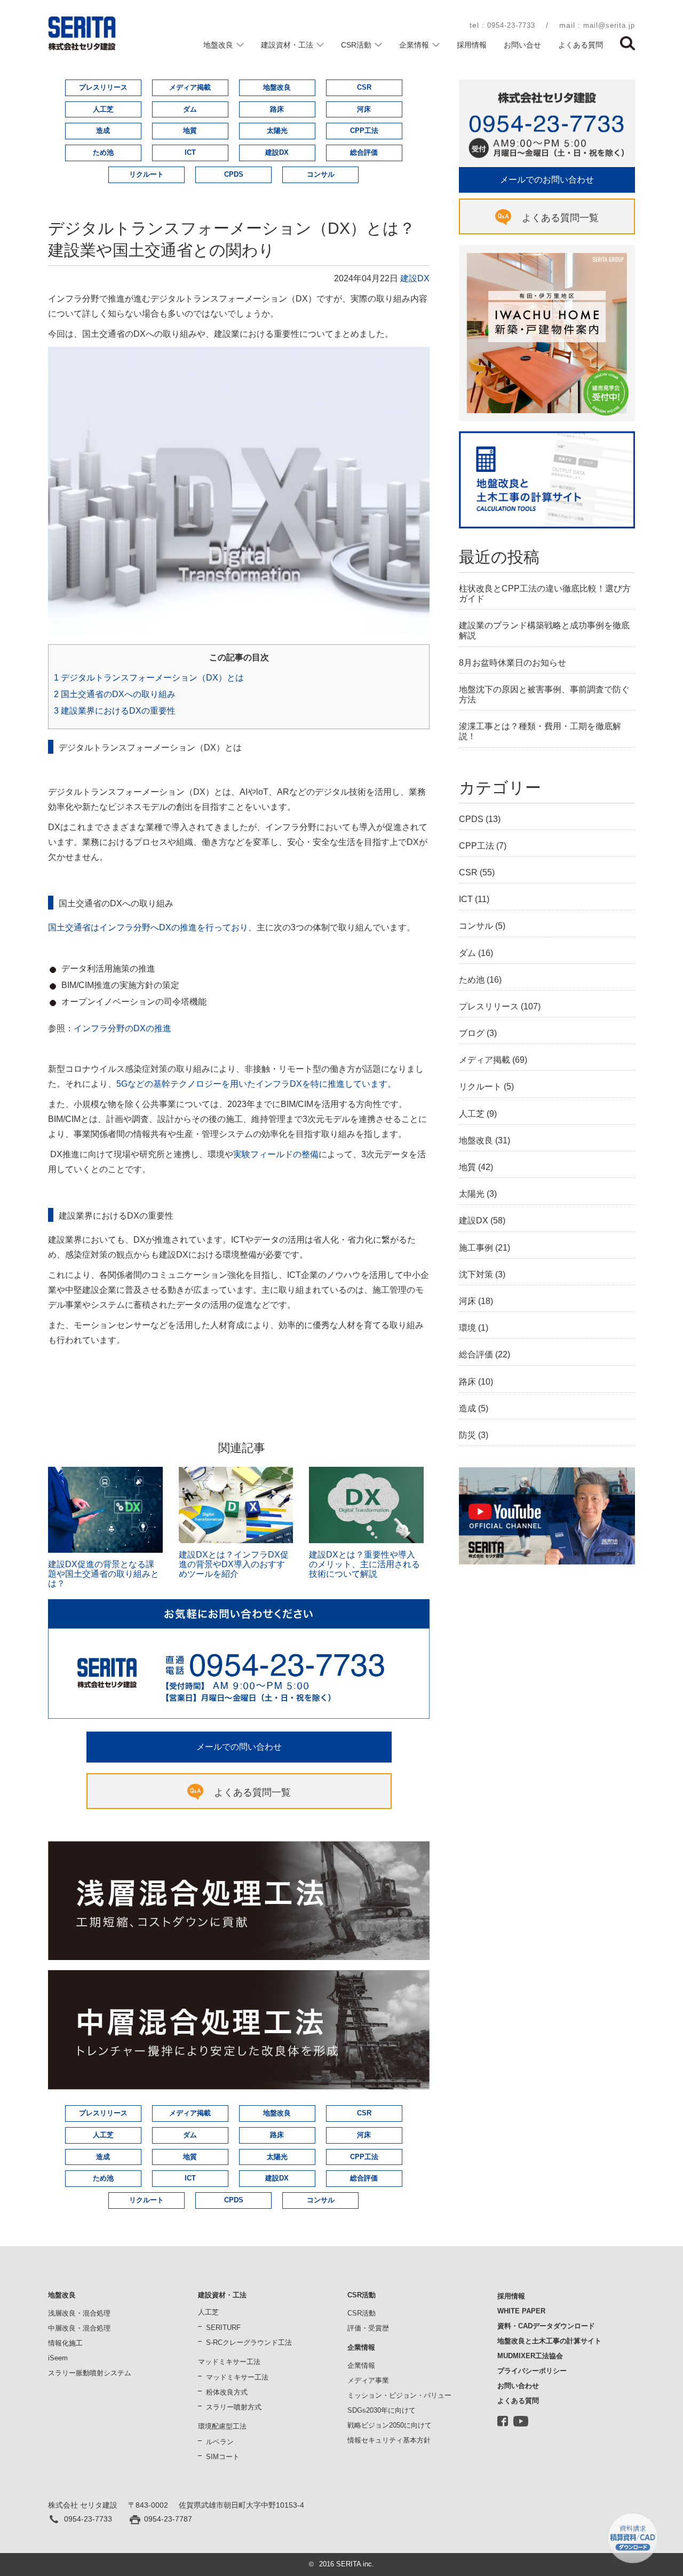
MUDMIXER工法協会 (530, 2356)
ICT (190, 152)
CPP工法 (364, 131)
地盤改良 (218, 45)
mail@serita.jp (609, 25)
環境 (467, 1328)
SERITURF (223, 2328)
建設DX (277, 152)
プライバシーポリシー (532, 2371)
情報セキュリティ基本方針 (389, 2440)
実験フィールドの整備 (276, 1154)
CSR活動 (356, 45)
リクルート (146, 174)
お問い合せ (522, 45)
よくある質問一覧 (252, 1792)
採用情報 (472, 45)
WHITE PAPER (521, 2311)
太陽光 (277, 131)
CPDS (234, 174)
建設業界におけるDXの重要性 (115, 711)
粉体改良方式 (227, 2392)
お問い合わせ (518, 2386)
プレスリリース (103, 87)
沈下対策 (476, 1274)
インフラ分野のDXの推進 (122, 1028)
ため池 (103, 152)
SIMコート (223, 2457)
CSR (364, 87)
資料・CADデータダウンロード (546, 2326)
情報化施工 (65, 2343)
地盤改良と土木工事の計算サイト (549, 2341)
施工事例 (476, 1248)
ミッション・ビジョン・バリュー (399, 2395)
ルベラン (220, 2442)
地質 (190, 131)
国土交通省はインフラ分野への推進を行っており (148, 927)
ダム (190, 109)
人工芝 (103, 109)
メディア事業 (368, 2380)
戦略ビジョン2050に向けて (390, 2425)
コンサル (321, 174)
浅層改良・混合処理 (79, 2313)
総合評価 (364, 152)
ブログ (472, 1033)
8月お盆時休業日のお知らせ (513, 663)
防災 (467, 1435)
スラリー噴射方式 (234, 2407)
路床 (277, 109)
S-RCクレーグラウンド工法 (249, 2342)
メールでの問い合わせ (239, 1747)
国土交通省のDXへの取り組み (115, 694)
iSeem (58, 2358)
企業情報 (414, 45)
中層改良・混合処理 (79, 2328)
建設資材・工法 (287, 45)
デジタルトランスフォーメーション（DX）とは (149, 678)
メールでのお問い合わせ (547, 180)
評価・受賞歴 (368, 2328)
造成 (103, 131)
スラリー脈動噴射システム (90, 2373)
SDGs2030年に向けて (382, 2410)
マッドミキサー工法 (237, 2377)
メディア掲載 (190, 87)
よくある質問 (581, 45)
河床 (364, 109)
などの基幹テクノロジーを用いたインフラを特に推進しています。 (256, 1084)
